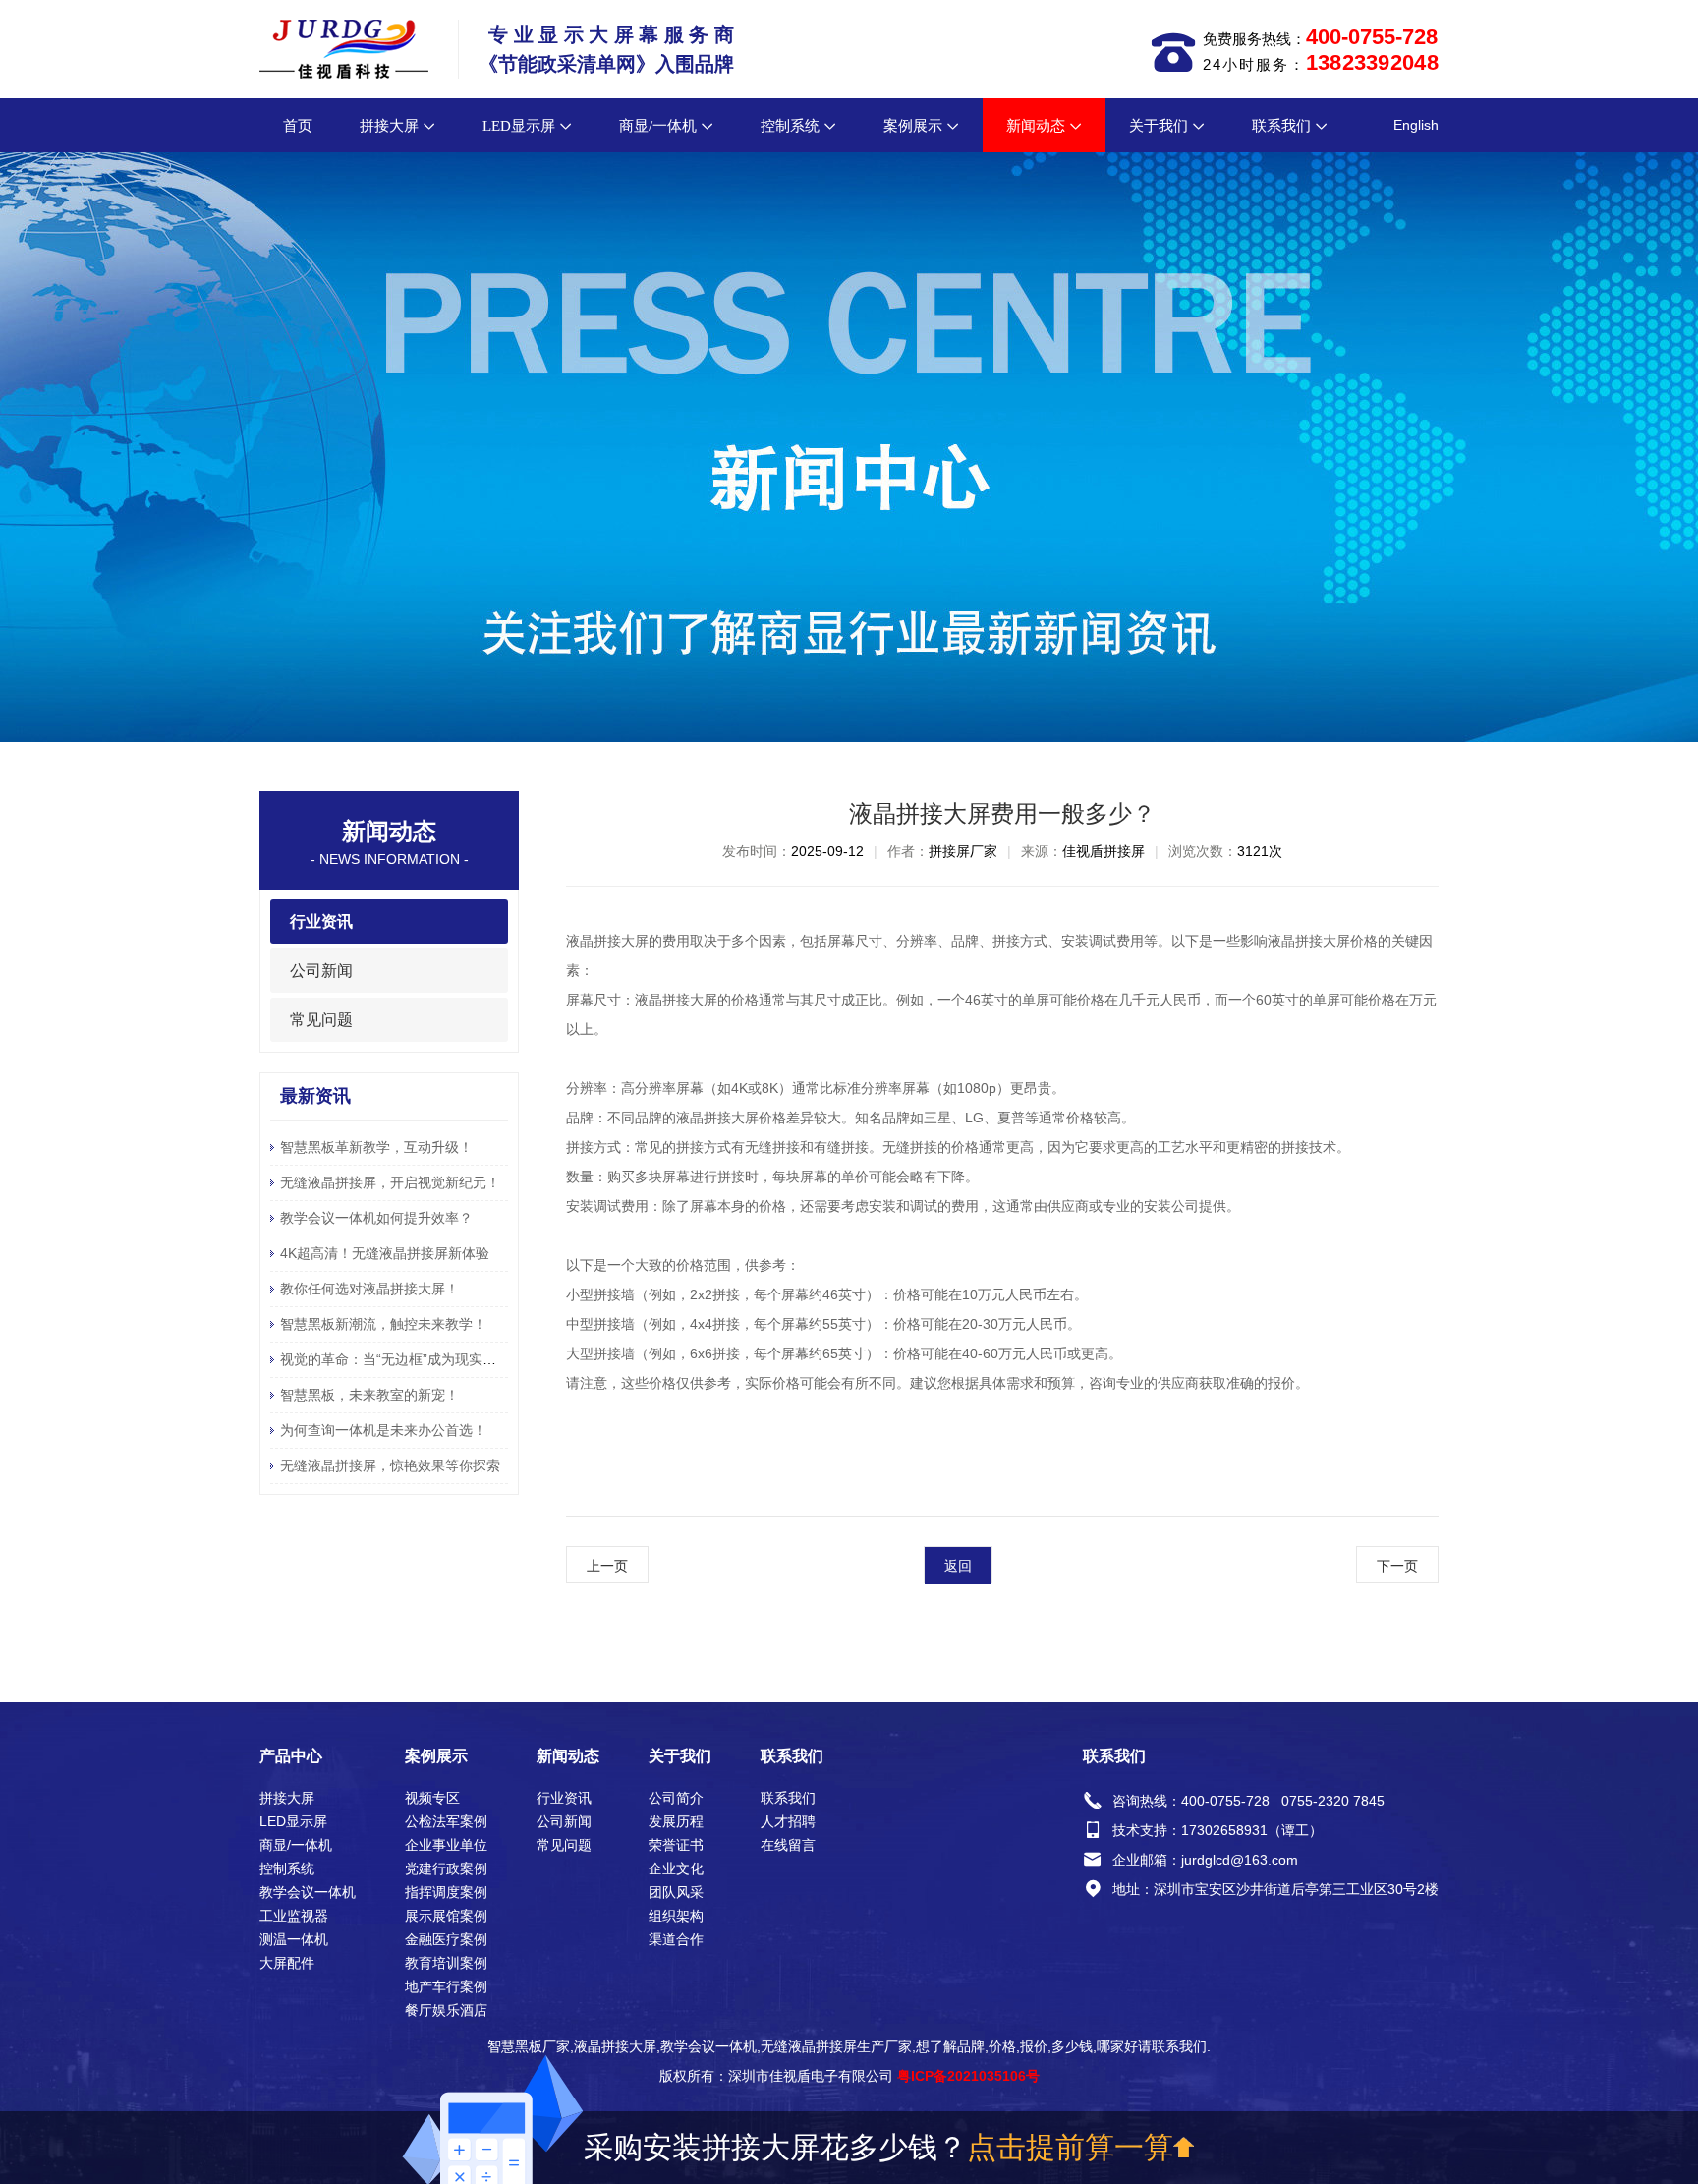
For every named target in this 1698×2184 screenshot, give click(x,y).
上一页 (607, 1566)
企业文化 (676, 1868)
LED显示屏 (519, 125)
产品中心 (291, 1756)
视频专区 (432, 1798)
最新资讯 (315, 1096)
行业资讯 (321, 921)
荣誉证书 (676, 1845)
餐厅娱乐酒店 (446, 2010)
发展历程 (676, 1821)
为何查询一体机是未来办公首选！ (383, 1430)
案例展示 (913, 125)
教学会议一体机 (308, 1892)
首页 (298, 125)
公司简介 (676, 1798)
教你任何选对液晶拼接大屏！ (369, 1289)
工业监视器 (294, 1916)
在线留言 (788, 1845)
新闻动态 (1036, 125)
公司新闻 (321, 971)
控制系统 (790, 125)
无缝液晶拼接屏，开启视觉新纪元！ (390, 1182)
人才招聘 (788, 1821)
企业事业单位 (446, 1845)
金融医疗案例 (446, 1939)
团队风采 (676, 1892)
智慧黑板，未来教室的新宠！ (369, 1395)
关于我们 (1159, 125)
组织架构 (676, 1916)
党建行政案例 (446, 1868)
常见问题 (321, 1020)
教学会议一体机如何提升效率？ (376, 1218)
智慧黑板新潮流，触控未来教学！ (383, 1324)
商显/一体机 (658, 125)
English (1416, 125)
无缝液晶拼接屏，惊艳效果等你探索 (390, 1466)
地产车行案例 (446, 1986)
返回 (958, 1566)
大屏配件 (287, 1963)
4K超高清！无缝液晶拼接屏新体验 (385, 1253)
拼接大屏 (389, 125)
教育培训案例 (446, 1963)
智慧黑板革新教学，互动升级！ (376, 1147)
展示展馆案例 (446, 1916)
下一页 (1397, 1566)
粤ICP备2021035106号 (968, 2076)
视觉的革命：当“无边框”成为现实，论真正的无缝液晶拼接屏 (464, 1359)
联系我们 (1281, 125)
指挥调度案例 (446, 1892)
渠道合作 (676, 1939)
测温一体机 (294, 1939)
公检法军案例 (446, 1821)
